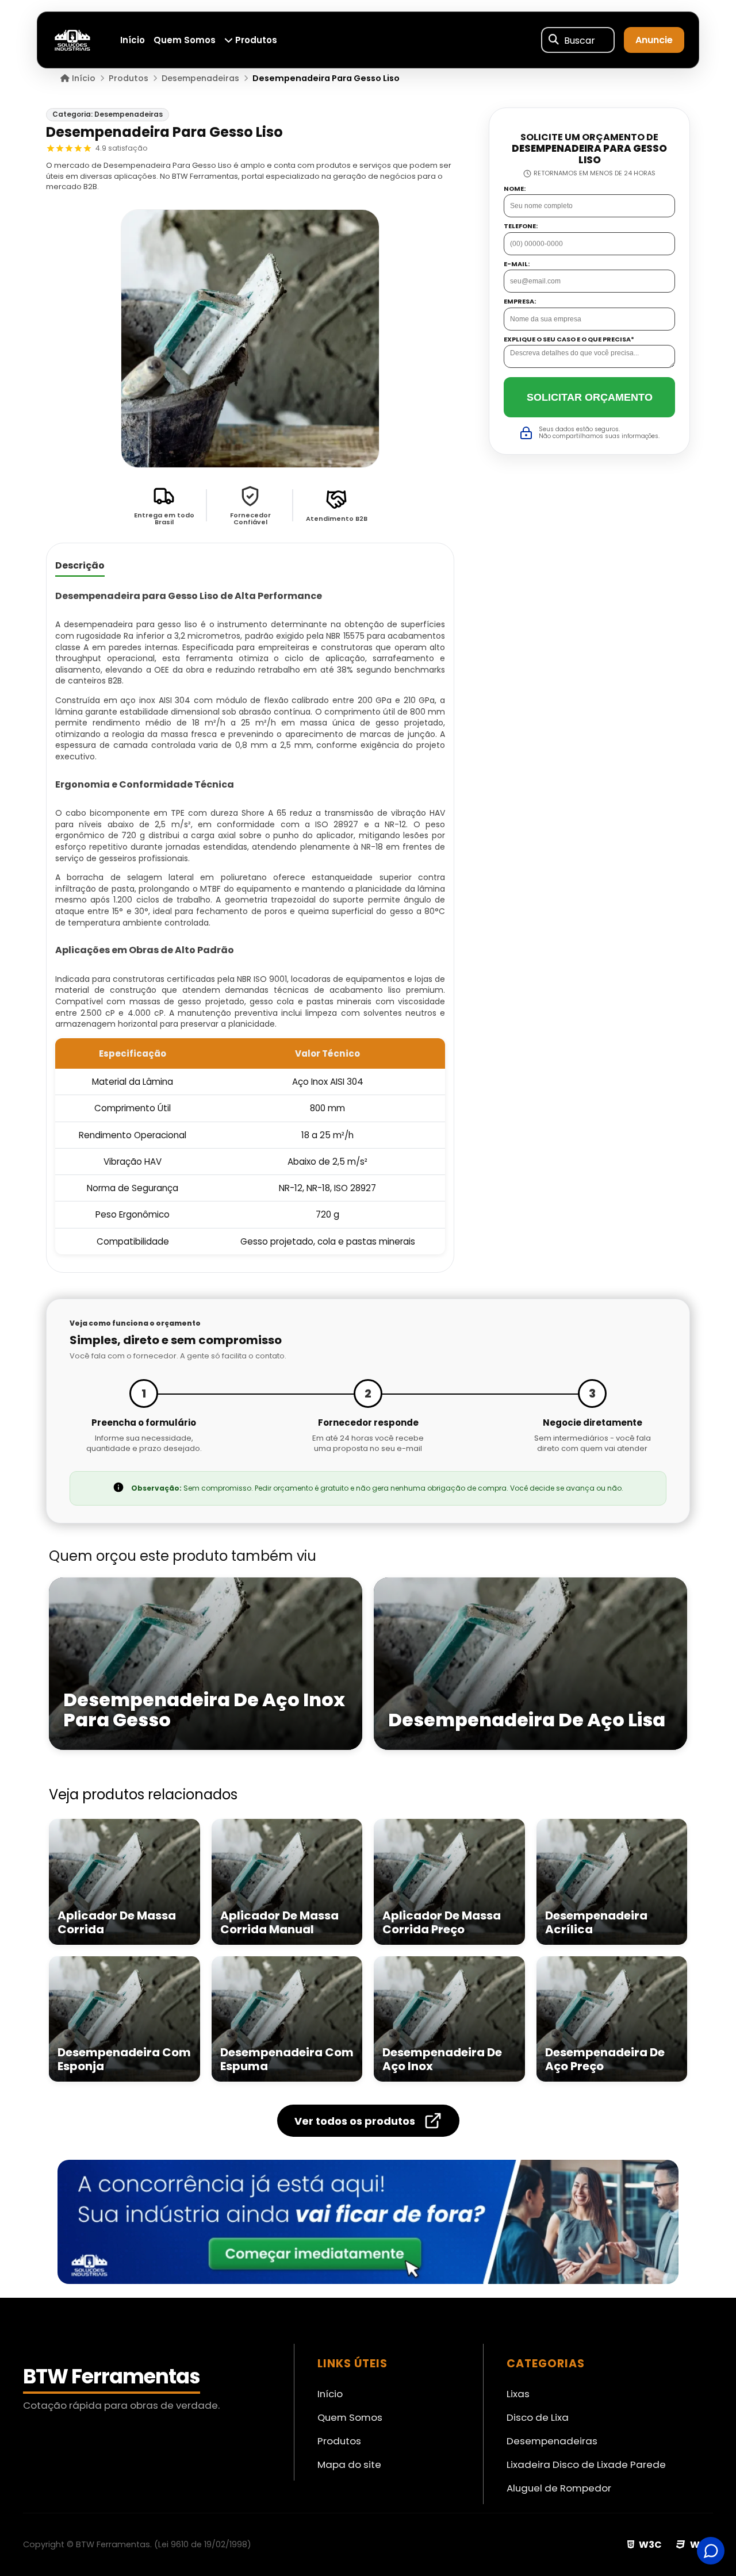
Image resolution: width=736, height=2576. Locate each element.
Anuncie (654, 40)
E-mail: (517, 264)
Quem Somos (185, 40)
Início (133, 40)
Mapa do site (349, 2464)
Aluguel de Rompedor (559, 2488)
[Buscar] (554, 40)
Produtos (255, 40)
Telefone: (521, 227)
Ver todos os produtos (355, 2121)
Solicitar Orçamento (590, 397)
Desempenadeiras (552, 2441)
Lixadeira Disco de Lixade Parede (586, 2464)
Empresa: (520, 302)
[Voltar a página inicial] (72, 39)
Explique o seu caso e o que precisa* (569, 339)
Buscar (580, 40)
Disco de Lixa (538, 2417)
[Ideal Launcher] (368, 2222)
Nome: (515, 189)
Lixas (518, 2394)
